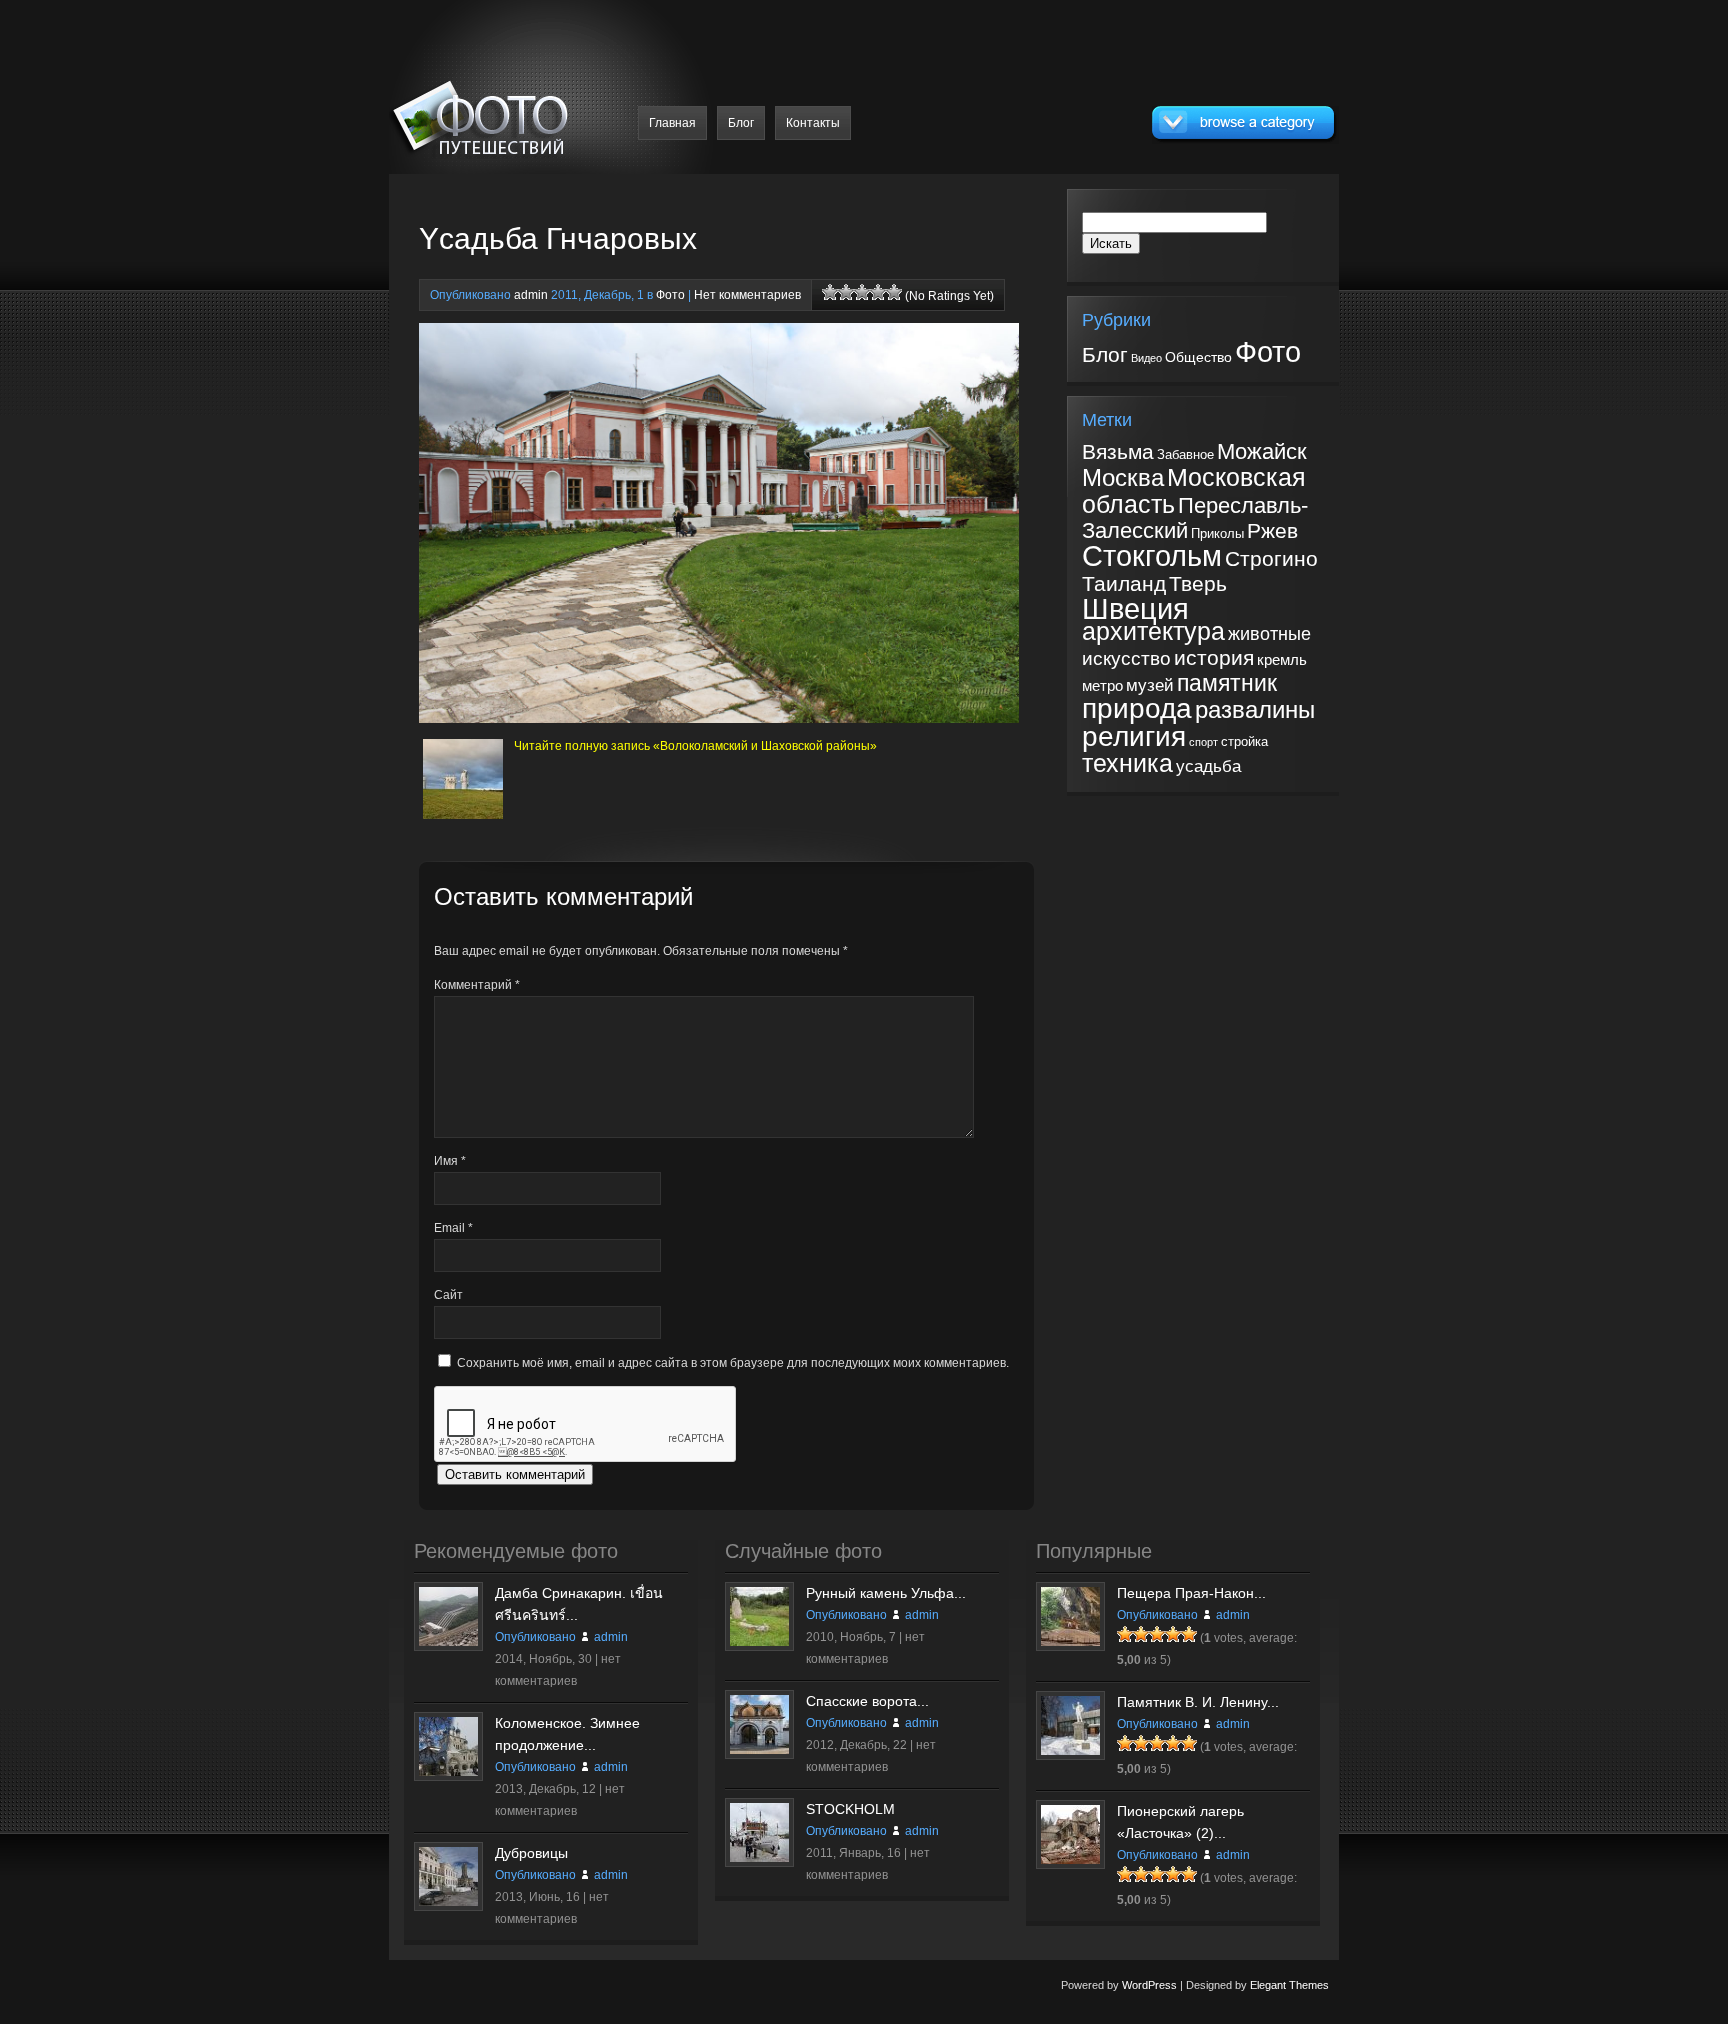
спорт (1203, 742)
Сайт (448, 1295)
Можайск (1262, 451)
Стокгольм (1152, 556)
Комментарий (477, 985)
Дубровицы (531, 1853)
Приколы (1217, 533)
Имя (450, 1161)
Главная (672, 123)
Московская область (1194, 490)
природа (1137, 708)
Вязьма (1118, 452)
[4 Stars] (878, 292)
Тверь (1198, 584)
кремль (1282, 660)
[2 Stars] (846, 292)
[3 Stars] (862, 292)
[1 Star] (830, 292)
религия (1134, 736)
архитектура (1153, 631)
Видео (1146, 358)
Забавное (1185, 454)
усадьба (1208, 766)
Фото (670, 295)
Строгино (1271, 558)
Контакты (813, 123)
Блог (741, 123)
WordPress (1149, 1985)
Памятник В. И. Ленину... (1198, 1702)
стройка (1244, 741)
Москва (1123, 477)
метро (1102, 686)
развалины (1255, 710)
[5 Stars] (894, 292)
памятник (1227, 683)
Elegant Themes (1289, 1985)
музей (1150, 685)
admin (531, 295)
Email (453, 1228)
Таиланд (1124, 584)
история (1214, 657)
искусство (1126, 658)
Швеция (1135, 608)
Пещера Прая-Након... (1191, 1593)
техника (1127, 763)
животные (1269, 634)
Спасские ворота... (867, 1701)
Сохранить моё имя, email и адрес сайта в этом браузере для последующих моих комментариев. (733, 1363)
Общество (1198, 357)
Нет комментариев (747, 295)
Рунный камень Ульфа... (886, 1593)
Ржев (1272, 530)
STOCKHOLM (850, 1809)
